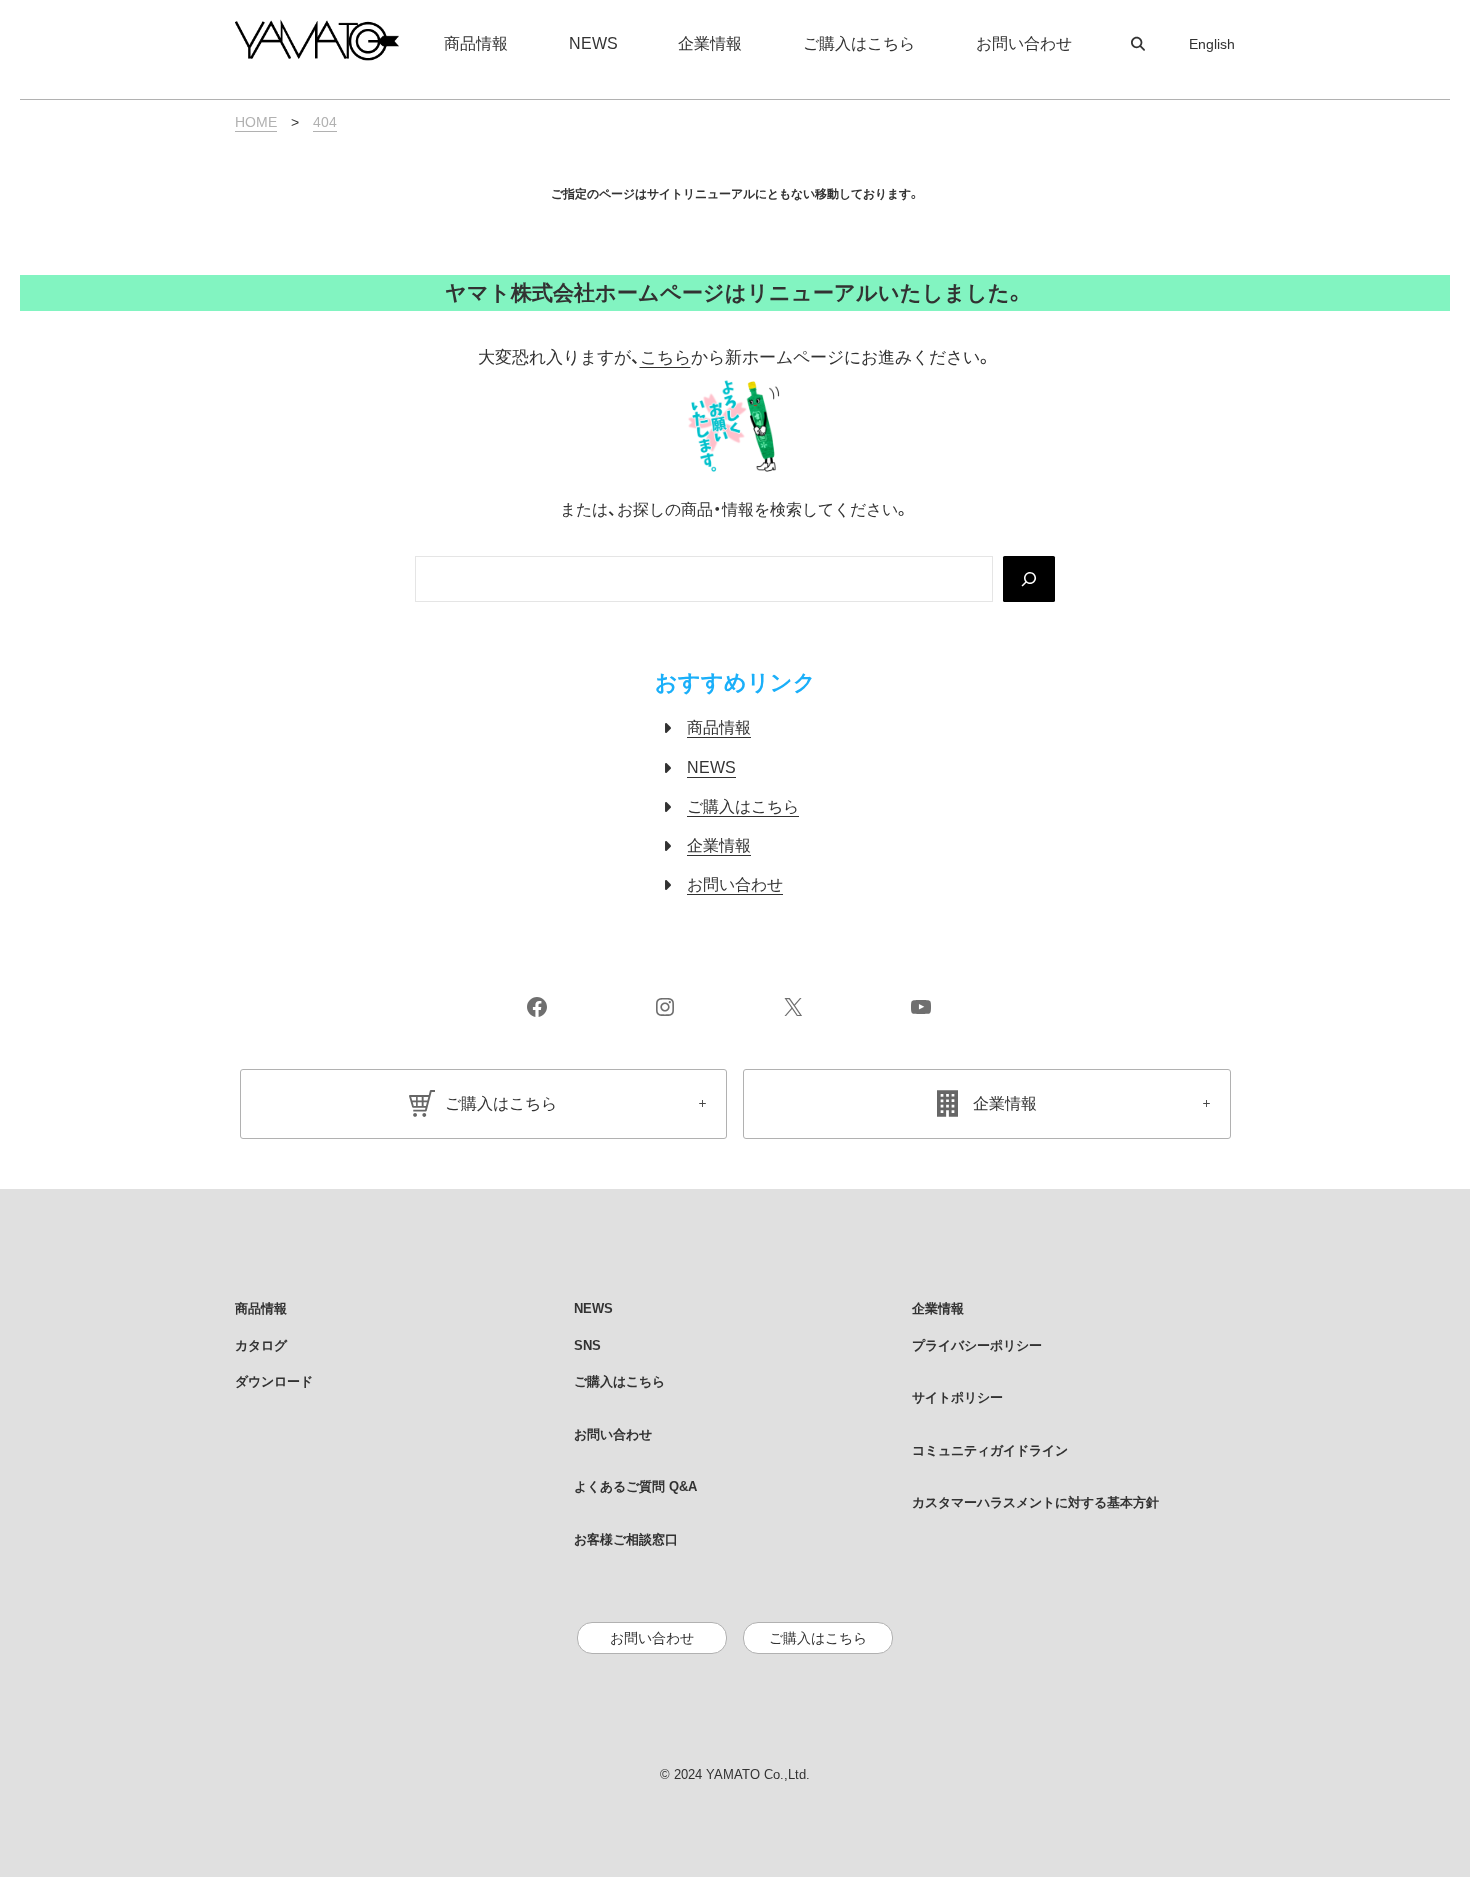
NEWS (711, 767)
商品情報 (719, 727)
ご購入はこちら (743, 806)
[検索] (1029, 579)
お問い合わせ (735, 884)
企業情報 (719, 845)
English (1212, 44)
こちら (665, 357)
